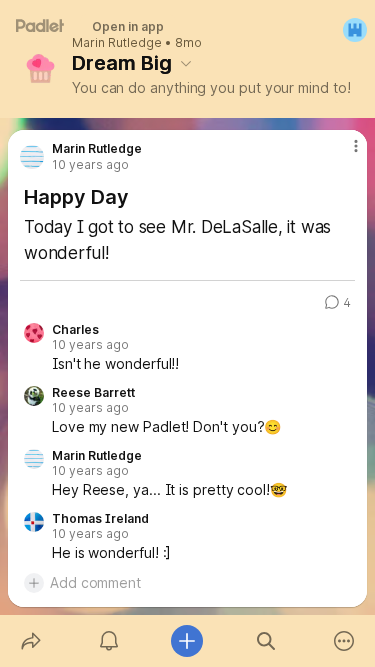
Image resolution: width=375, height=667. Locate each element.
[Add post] (187, 641)
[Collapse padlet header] (186, 63)
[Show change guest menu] (355, 30)
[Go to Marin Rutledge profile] (32, 157)
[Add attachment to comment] (34, 583)
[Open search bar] (266, 641)
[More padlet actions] (344, 641)
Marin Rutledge (117, 43)
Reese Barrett (93, 393)
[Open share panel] (31, 641)
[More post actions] (343, 154)
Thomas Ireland (100, 519)
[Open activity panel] (109, 641)
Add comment (95, 582)
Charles (75, 330)
